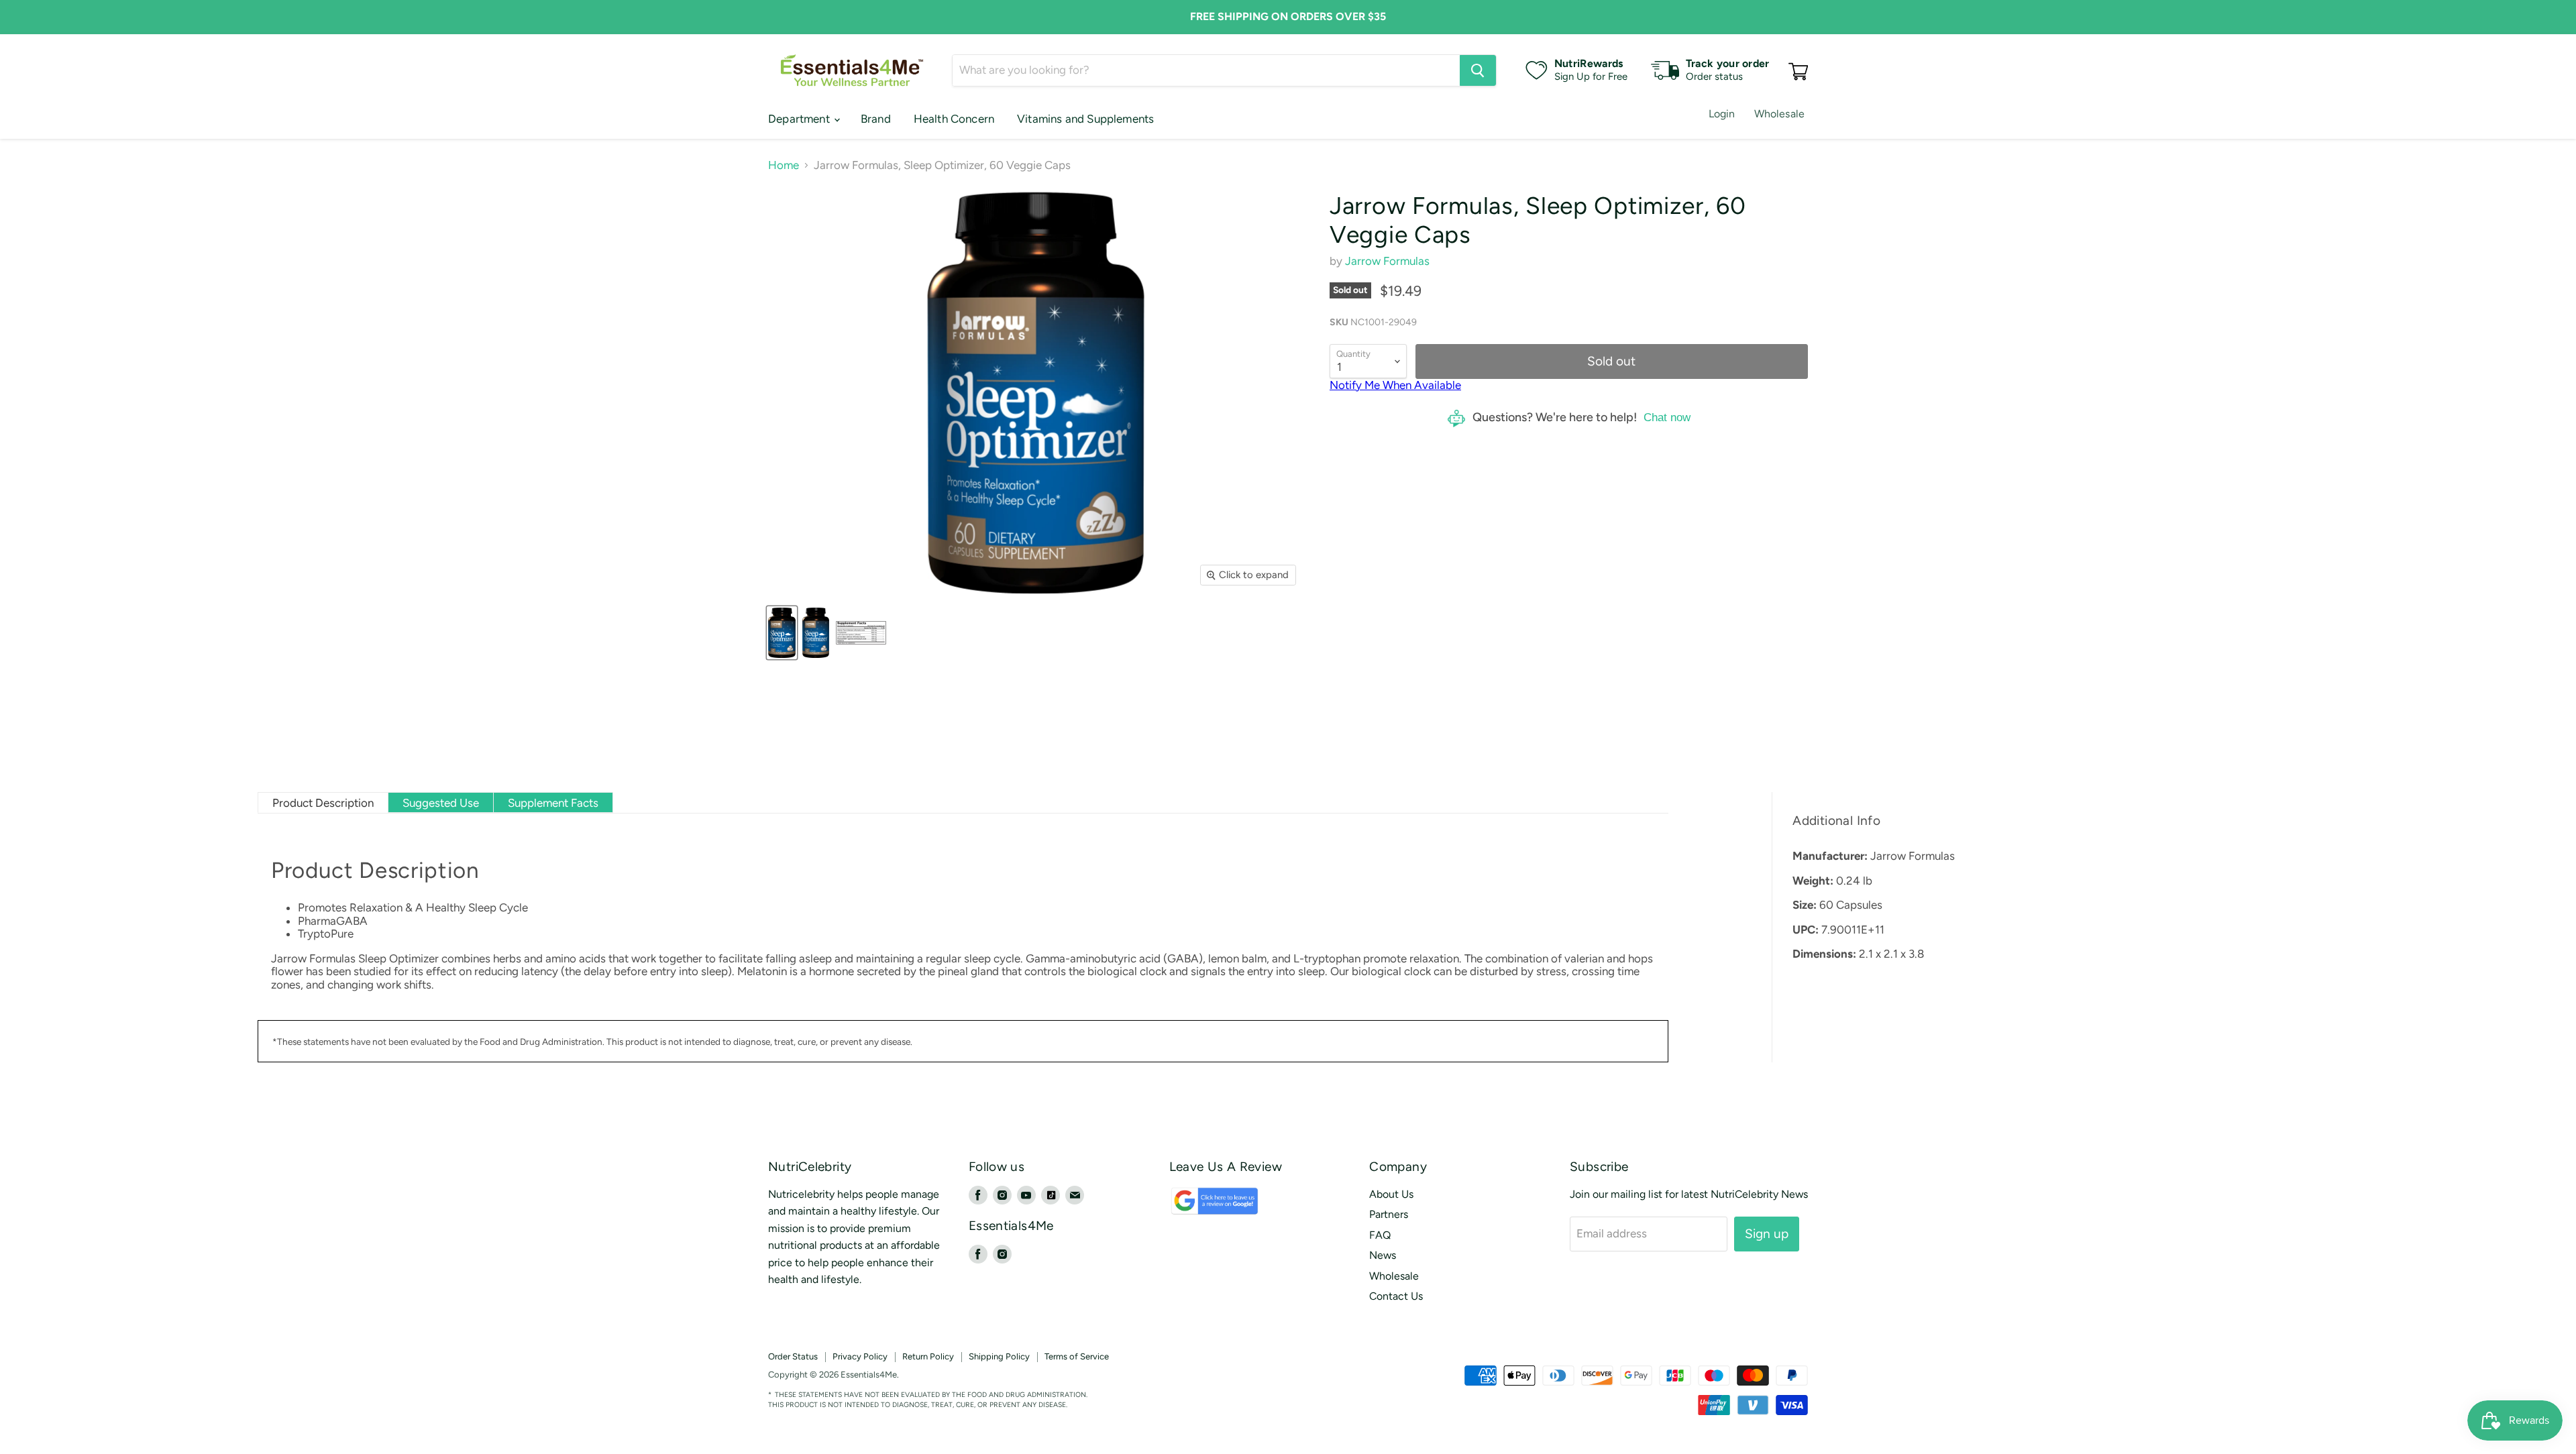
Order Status (793, 1356)
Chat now (1667, 417)
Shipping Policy (999, 1356)
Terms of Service (1077, 1356)
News (1383, 1255)
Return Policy (928, 1356)
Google (1200, 1208)
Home (784, 165)
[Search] (1478, 70)
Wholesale (1779, 114)
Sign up (1767, 1234)
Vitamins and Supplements (1085, 119)
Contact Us (1396, 1296)
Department (800, 119)
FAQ (1380, 1235)
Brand (876, 119)
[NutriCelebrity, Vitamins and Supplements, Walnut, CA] (1382, 1375)
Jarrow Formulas (1387, 261)
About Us (1391, 1194)
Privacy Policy (860, 1356)
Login (1722, 114)
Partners (1389, 1214)
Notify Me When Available (1395, 385)
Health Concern (954, 119)
